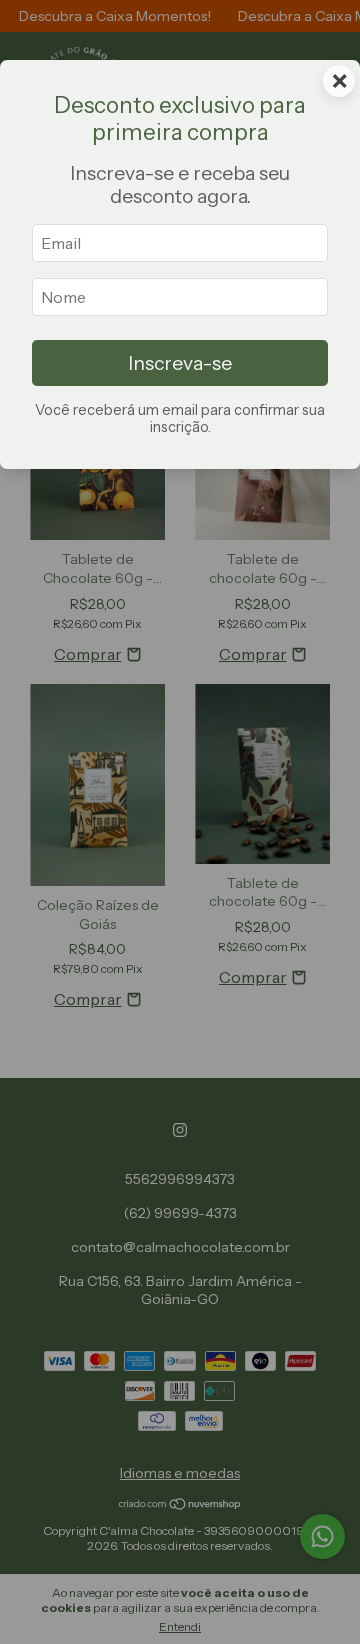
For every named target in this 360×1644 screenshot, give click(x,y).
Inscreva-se (180, 363)
